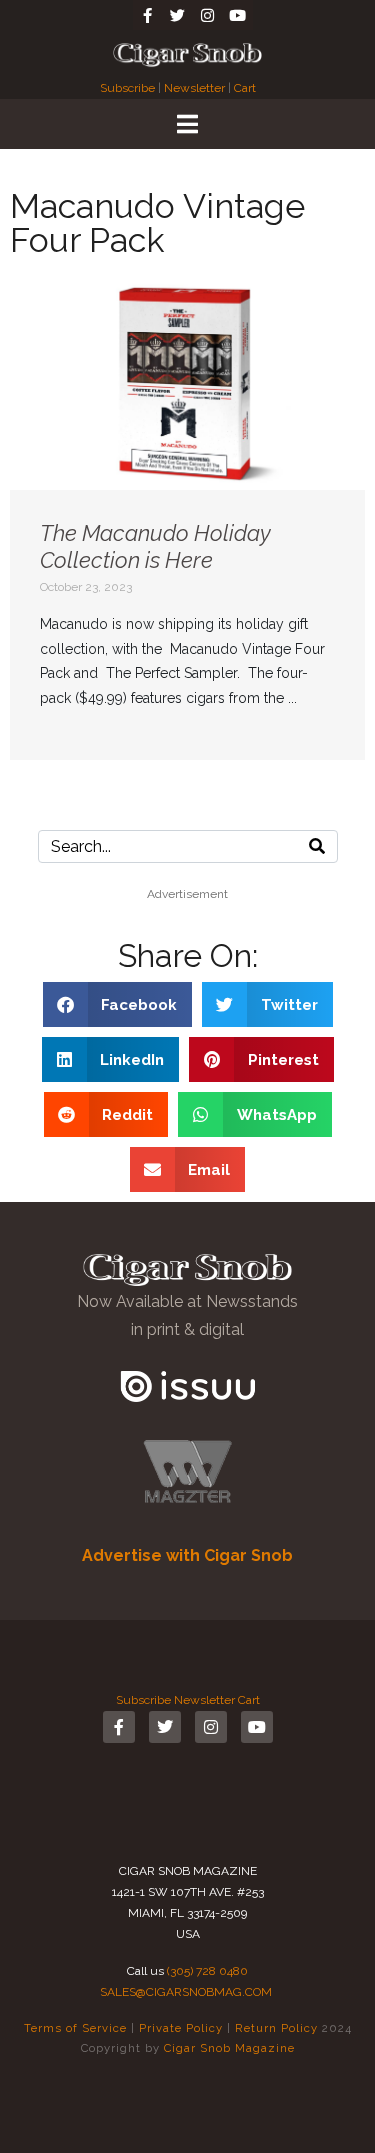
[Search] (317, 846)
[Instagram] (208, 15)
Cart (245, 88)
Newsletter (194, 88)
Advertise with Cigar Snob (187, 1555)
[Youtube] (238, 15)
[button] (118, 1004)
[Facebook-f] (148, 15)
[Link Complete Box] (187, 518)
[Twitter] (178, 15)
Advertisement (187, 894)
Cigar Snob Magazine (229, 2048)
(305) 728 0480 (207, 1971)
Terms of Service (75, 2028)
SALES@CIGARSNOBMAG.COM (186, 1992)
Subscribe (129, 88)
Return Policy (276, 2028)
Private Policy (181, 2028)
